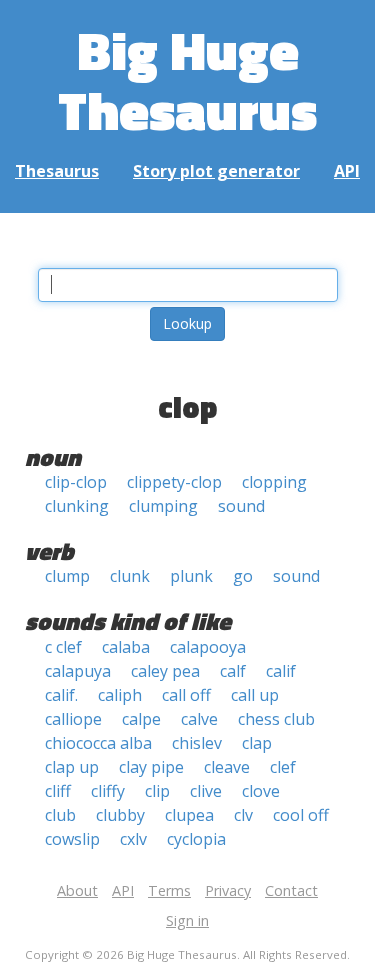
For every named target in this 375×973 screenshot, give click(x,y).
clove (261, 791)
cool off (301, 815)
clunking (77, 506)
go (243, 576)
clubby (120, 815)
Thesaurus (57, 171)
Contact (291, 890)
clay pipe (151, 767)
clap (257, 743)
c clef (63, 647)
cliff (58, 791)
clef (283, 767)
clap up (72, 767)
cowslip (72, 839)
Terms (169, 890)
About (77, 890)
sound (241, 506)
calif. (61, 695)
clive (206, 791)
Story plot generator (216, 171)
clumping (163, 506)
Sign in (187, 920)
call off (186, 695)
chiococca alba (98, 743)
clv (243, 815)
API (347, 171)
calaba (126, 647)
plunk (191, 576)
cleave (227, 767)
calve (199, 719)
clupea (189, 815)
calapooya (208, 647)
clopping (274, 482)
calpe (141, 719)
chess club (276, 719)
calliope (73, 719)
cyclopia (196, 839)
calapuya (78, 671)
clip (157, 791)
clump (67, 576)
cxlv (133, 839)
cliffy (108, 791)
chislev (197, 743)
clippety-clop (174, 482)
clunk (130, 576)
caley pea (165, 671)
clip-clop (76, 482)
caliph (120, 695)
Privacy (228, 890)
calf (233, 671)
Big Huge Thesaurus (187, 79)
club (60, 815)
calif (281, 671)
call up (255, 695)
